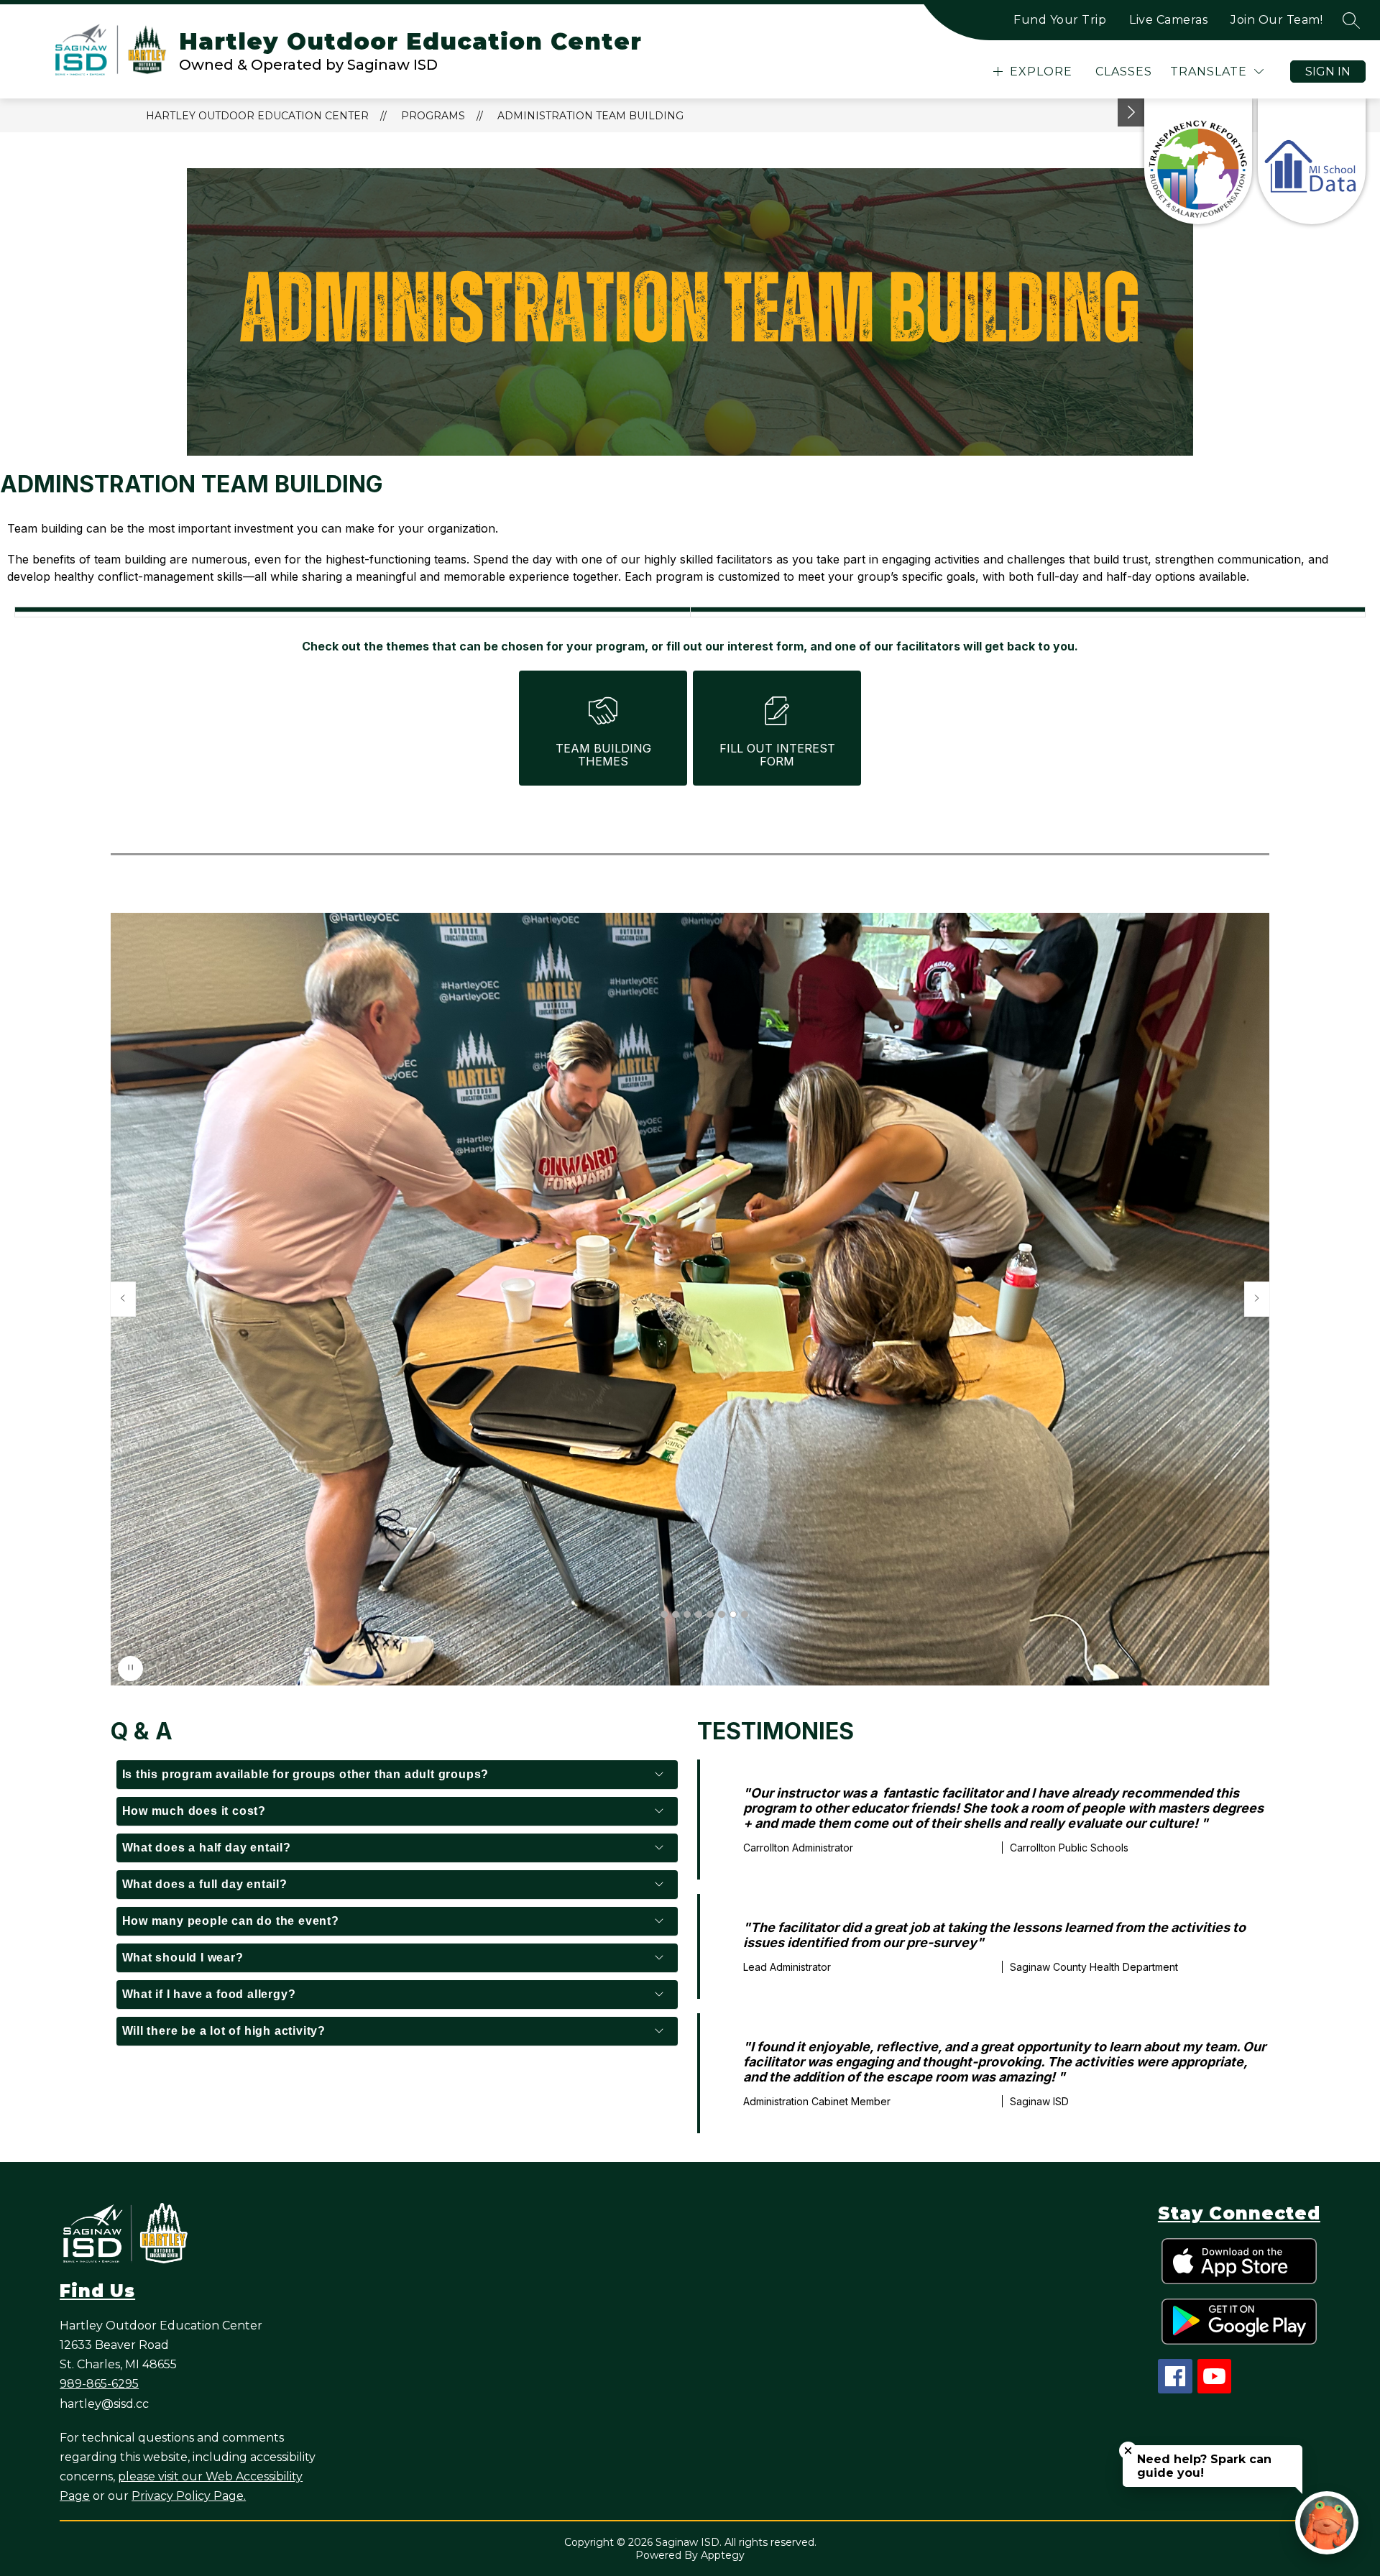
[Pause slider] (130, 1669)
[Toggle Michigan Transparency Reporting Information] (1131, 112)
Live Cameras (1168, 20)
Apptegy (723, 2555)
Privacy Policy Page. (189, 2496)
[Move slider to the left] (123, 1299)
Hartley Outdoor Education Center (257, 116)
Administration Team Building (590, 116)
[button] (664, 1614)
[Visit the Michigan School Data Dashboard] (1312, 161)
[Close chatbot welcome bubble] (1128, 2451)
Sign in (1328, 72)
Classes (1124, 72)
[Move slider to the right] (1257, 1299)
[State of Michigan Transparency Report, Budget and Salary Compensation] (1198, 161)
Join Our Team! (1276, 20)
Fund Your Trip (1060, 20)
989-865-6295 (99, 2384)
